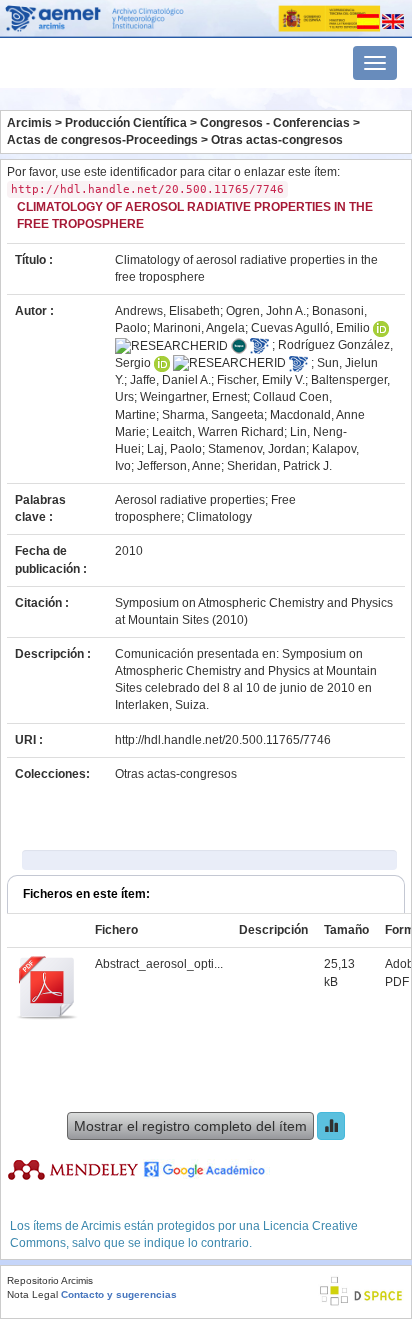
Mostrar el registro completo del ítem (190, 1126)
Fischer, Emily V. (261, 380)
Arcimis (29, 123)
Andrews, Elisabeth (167, 311)
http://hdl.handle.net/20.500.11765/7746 (223, 740)
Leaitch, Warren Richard (218, 432)
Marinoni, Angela (199, 328)
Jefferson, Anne (179, 466)
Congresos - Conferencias (275, 123)
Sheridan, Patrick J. (279, 466)
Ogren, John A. (266, 311)
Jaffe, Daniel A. (170, 380)
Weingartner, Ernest (193, 397)
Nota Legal (32, 1294)
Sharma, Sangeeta (213, 415)
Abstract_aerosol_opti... (159, 964)
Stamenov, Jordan (257, 449)
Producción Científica (126, 123)
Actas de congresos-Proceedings (102, 140)
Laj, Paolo (174, 449)
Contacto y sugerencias (119, 1294)
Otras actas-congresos (277, 140)
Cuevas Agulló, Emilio (310, 328)
